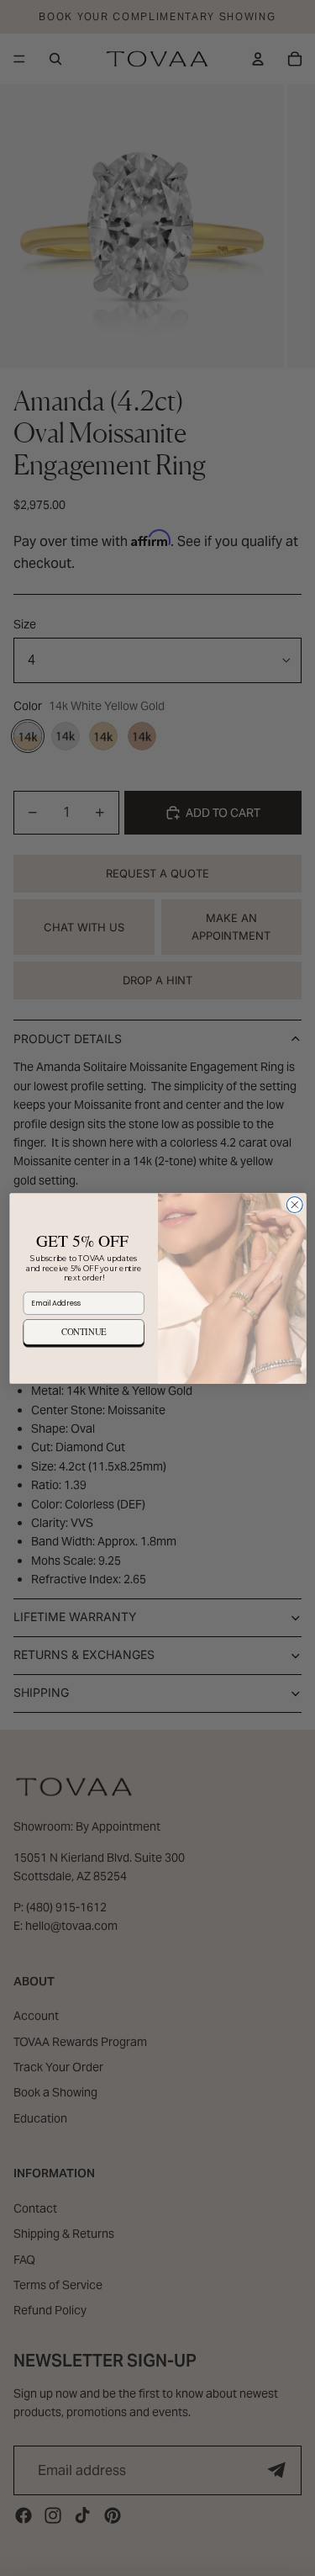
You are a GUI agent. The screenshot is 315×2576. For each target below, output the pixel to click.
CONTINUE (83, 1331)
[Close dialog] (294, 1204)
